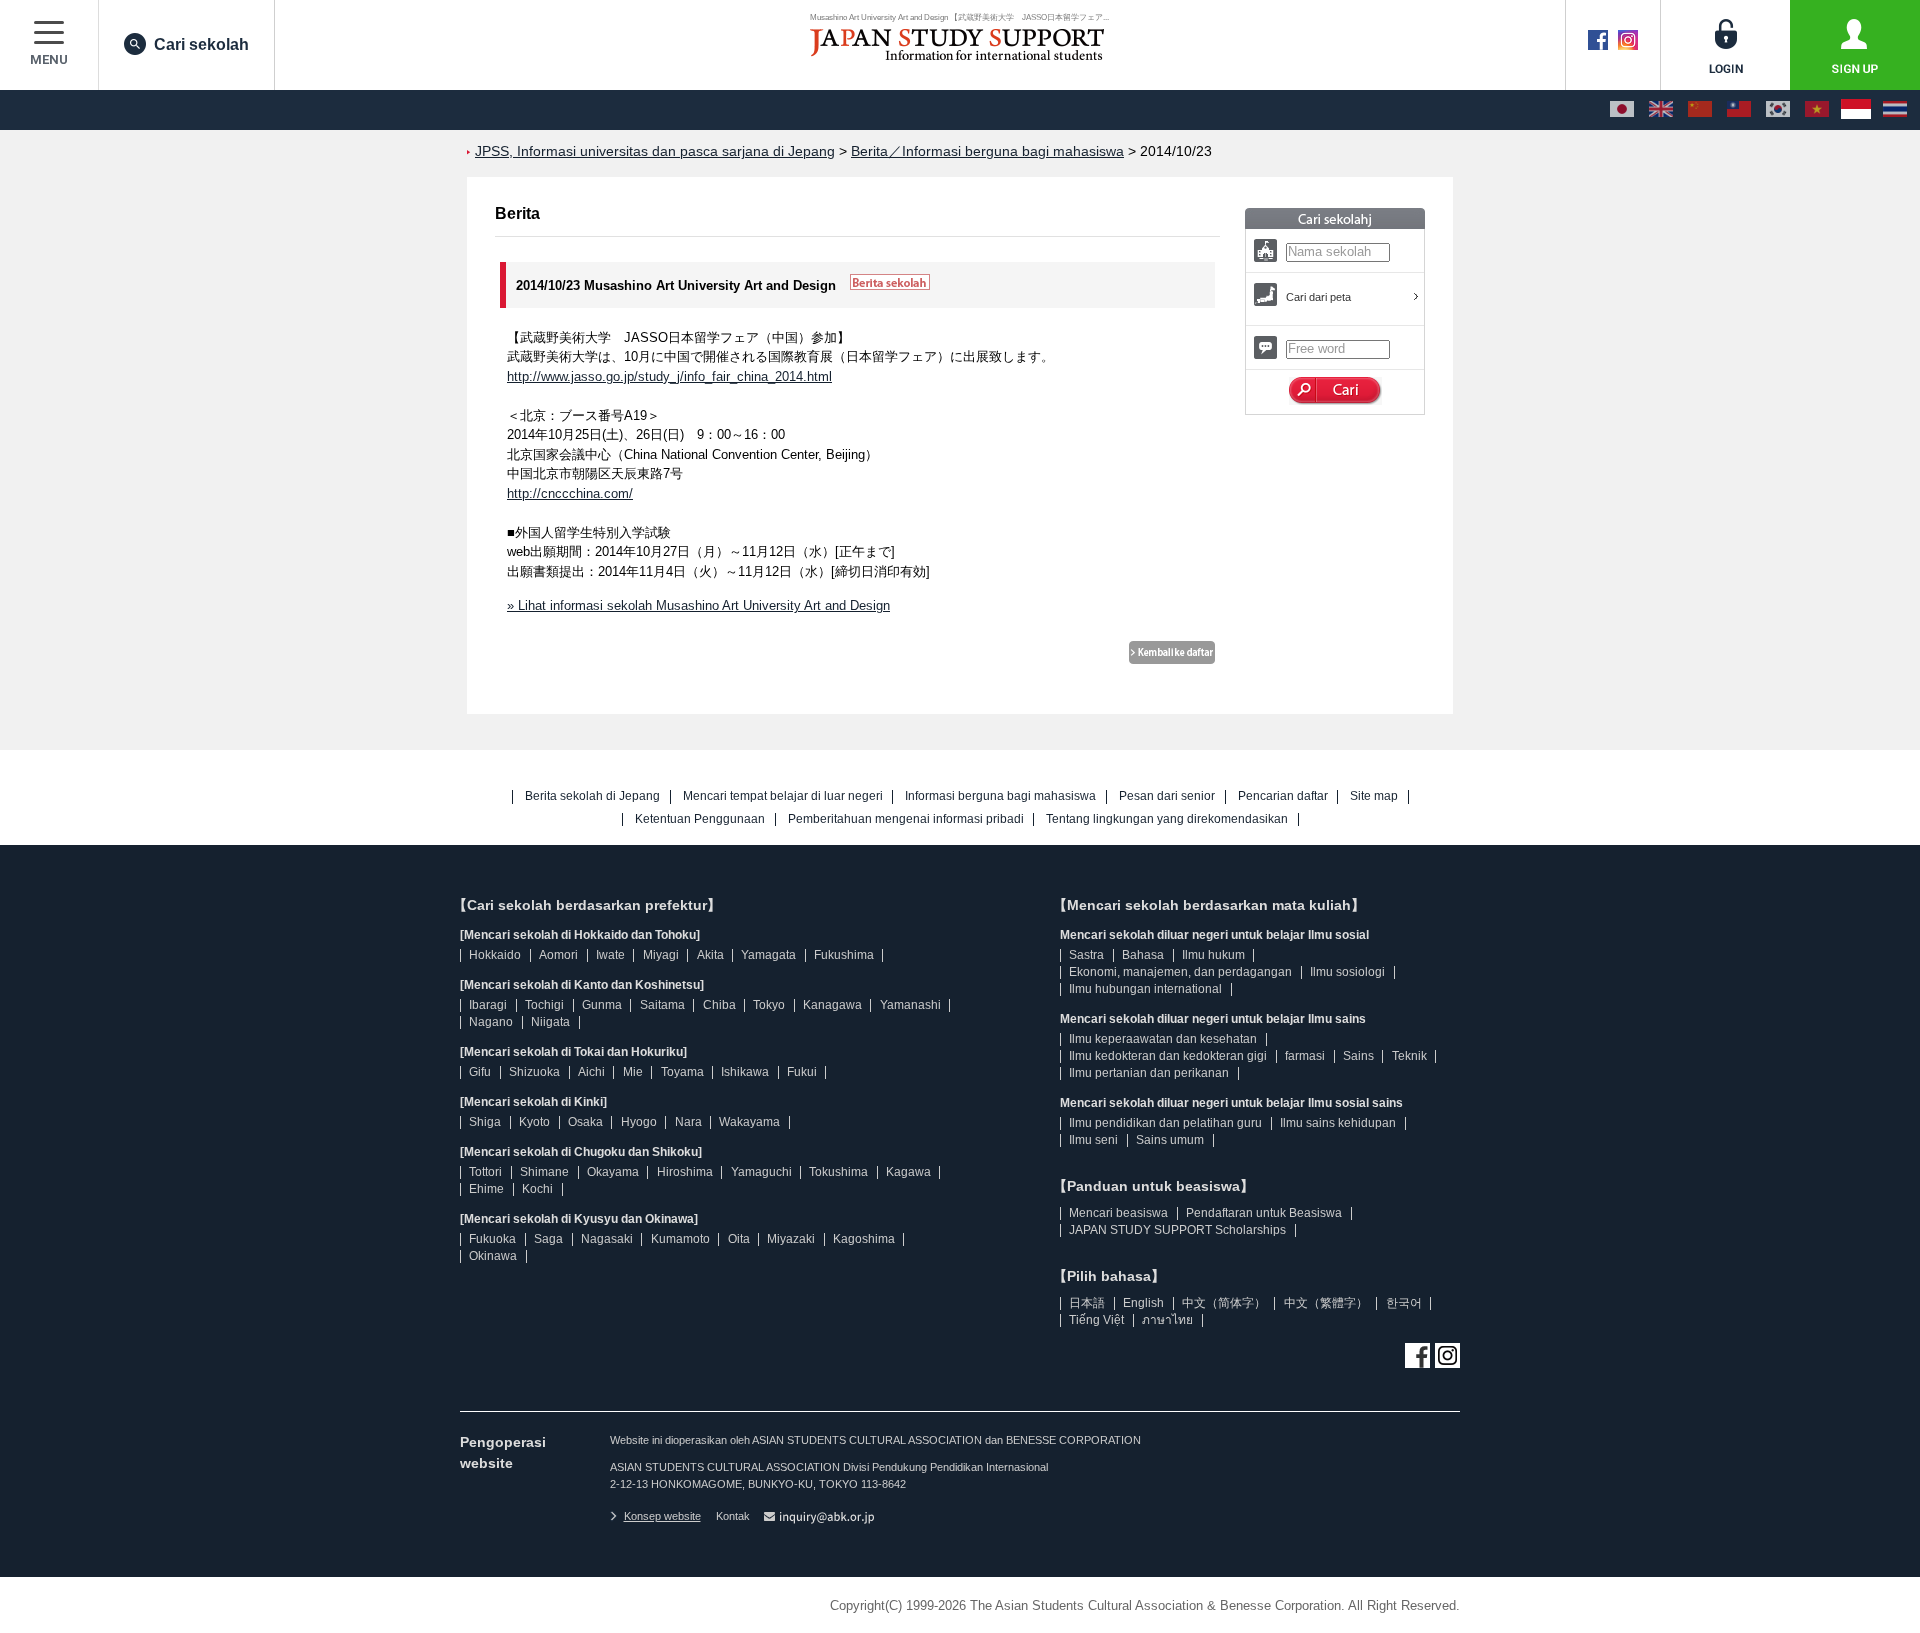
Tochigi (544, 1005)
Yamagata (768, 955)
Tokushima (838, 1172)
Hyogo (639, 1122)
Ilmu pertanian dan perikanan (1149, 1073)
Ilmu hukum (1213, 955)
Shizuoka (534, 1072)
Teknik (1409, 1056)
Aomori (558, 955)
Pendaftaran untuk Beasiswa (1264, 1213)
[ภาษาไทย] (1895, 110)
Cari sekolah (201, 44)
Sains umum (1170, 1140)
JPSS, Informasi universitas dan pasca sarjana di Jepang (655, 151)
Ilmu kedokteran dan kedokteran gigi (1168, 1056)
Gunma (602, 1005)
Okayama (613, 1172)
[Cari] (1335, 391)
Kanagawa (832, 1005)
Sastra (1086, 955)
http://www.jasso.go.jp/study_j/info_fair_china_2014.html (669, 376)
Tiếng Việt (1096, 1320)
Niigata (550, 1022)
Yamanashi (910, 1005)
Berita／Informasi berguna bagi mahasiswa (987, 151)
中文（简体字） (1224, 1303)
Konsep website (662, 1516)
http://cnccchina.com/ (570, 493)
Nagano (491, 1022)
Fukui (802, 1072)
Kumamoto (680, 1239)
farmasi (1305, 1056)
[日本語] (1622, 110)
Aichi (591, 1072)
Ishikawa (745, 1072)
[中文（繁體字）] (1739, 110)
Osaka (585, 1122)
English (1143, 1303)
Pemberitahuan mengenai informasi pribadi (906, 819)
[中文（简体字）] (1700, 110)
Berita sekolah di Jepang (592, 796)
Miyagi (661, 955)
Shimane (544, 1172)
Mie (633, 1072)
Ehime (486, 1189)
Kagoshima (864, 1239)
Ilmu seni (1093, 1140)
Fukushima (844, 955)
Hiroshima (685, 1172)
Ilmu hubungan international (1145, 989)
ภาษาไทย (1167, 1320)
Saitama (662, 1005)
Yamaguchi (761, 1172)
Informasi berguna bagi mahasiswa (1000, 796)
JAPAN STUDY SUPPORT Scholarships (1177, 1230)
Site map (1374, 796)
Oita (739, 1239)
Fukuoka (492, 1239)
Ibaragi (488, 1005)
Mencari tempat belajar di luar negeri (783, 796)
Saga (548, 1239)
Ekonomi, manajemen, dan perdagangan (1180, 972)
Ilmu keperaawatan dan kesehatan (1163, 1039)
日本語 (1087, 1303)
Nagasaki (607, 1239)
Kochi (537, 1189)
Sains (1358, 1056)
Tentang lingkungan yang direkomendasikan (1167, 819)
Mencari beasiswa (1118, 1213)
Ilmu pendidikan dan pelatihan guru (1165, 1123)
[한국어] (1778, 110)
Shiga (485, 1122)
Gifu (480, 1072)
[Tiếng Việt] (1817, 110)
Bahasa (1143, 955)
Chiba (719, 1005)
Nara (688, 1122)
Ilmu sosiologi (1347, 972)
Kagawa (908, 1172)
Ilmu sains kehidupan (1338, 1123)
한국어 (1404, 1303)
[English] (1661, 110)
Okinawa (493, 1256)
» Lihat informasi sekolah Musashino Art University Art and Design (698, 605)
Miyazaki (791, 1239)
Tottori (485, 1172)
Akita (710, 955)
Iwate (610, 955)
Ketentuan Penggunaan (700, 819)
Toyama (682, 1072)
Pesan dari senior (1167, 796)
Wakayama (749, 1122)
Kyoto (534, 1122)
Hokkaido (495, 955)
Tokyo (769, 1005)
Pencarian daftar (1283, 796)
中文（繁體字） (1326, 1303)
